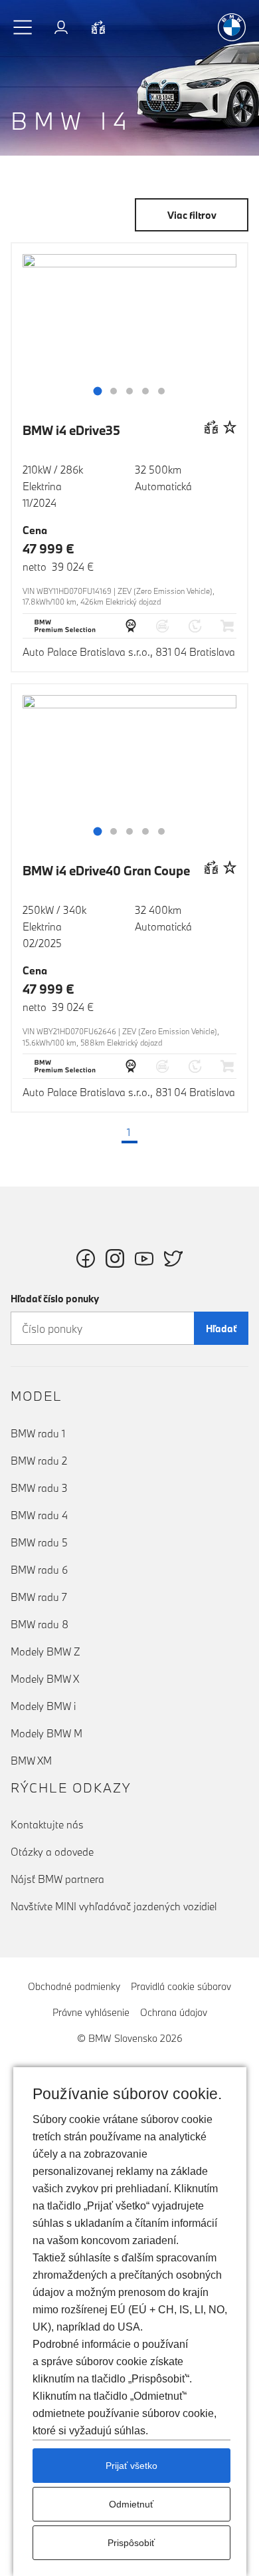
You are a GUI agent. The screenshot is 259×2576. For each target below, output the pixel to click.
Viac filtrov (192, 215)
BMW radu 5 (39, 1542)
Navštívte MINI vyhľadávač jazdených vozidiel (114, 1906)
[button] (23, 27)
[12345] (129, 335)
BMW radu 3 (39, 1488)
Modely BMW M (46, 1733)
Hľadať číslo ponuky (55, 1299)
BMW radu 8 (40, 1624)
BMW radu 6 (39, 1570)
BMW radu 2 (39, 1461)
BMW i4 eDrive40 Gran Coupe (106, 871)
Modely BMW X (45, 1679)
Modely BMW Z (45, 1651)
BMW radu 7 (39, 1597)
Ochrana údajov (174, 2012)
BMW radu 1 (38, 1433)
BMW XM (31, 1761)
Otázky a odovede (52, 1852)
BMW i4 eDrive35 (71, 430)
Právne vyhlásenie (91, 2012)
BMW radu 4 (39, 1515)
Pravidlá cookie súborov (181, 1986)
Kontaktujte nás (47, 1824)
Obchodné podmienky (74, 1986)
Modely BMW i (43, 1706)
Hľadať (221, 1329)
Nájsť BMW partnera (57, 1879)
